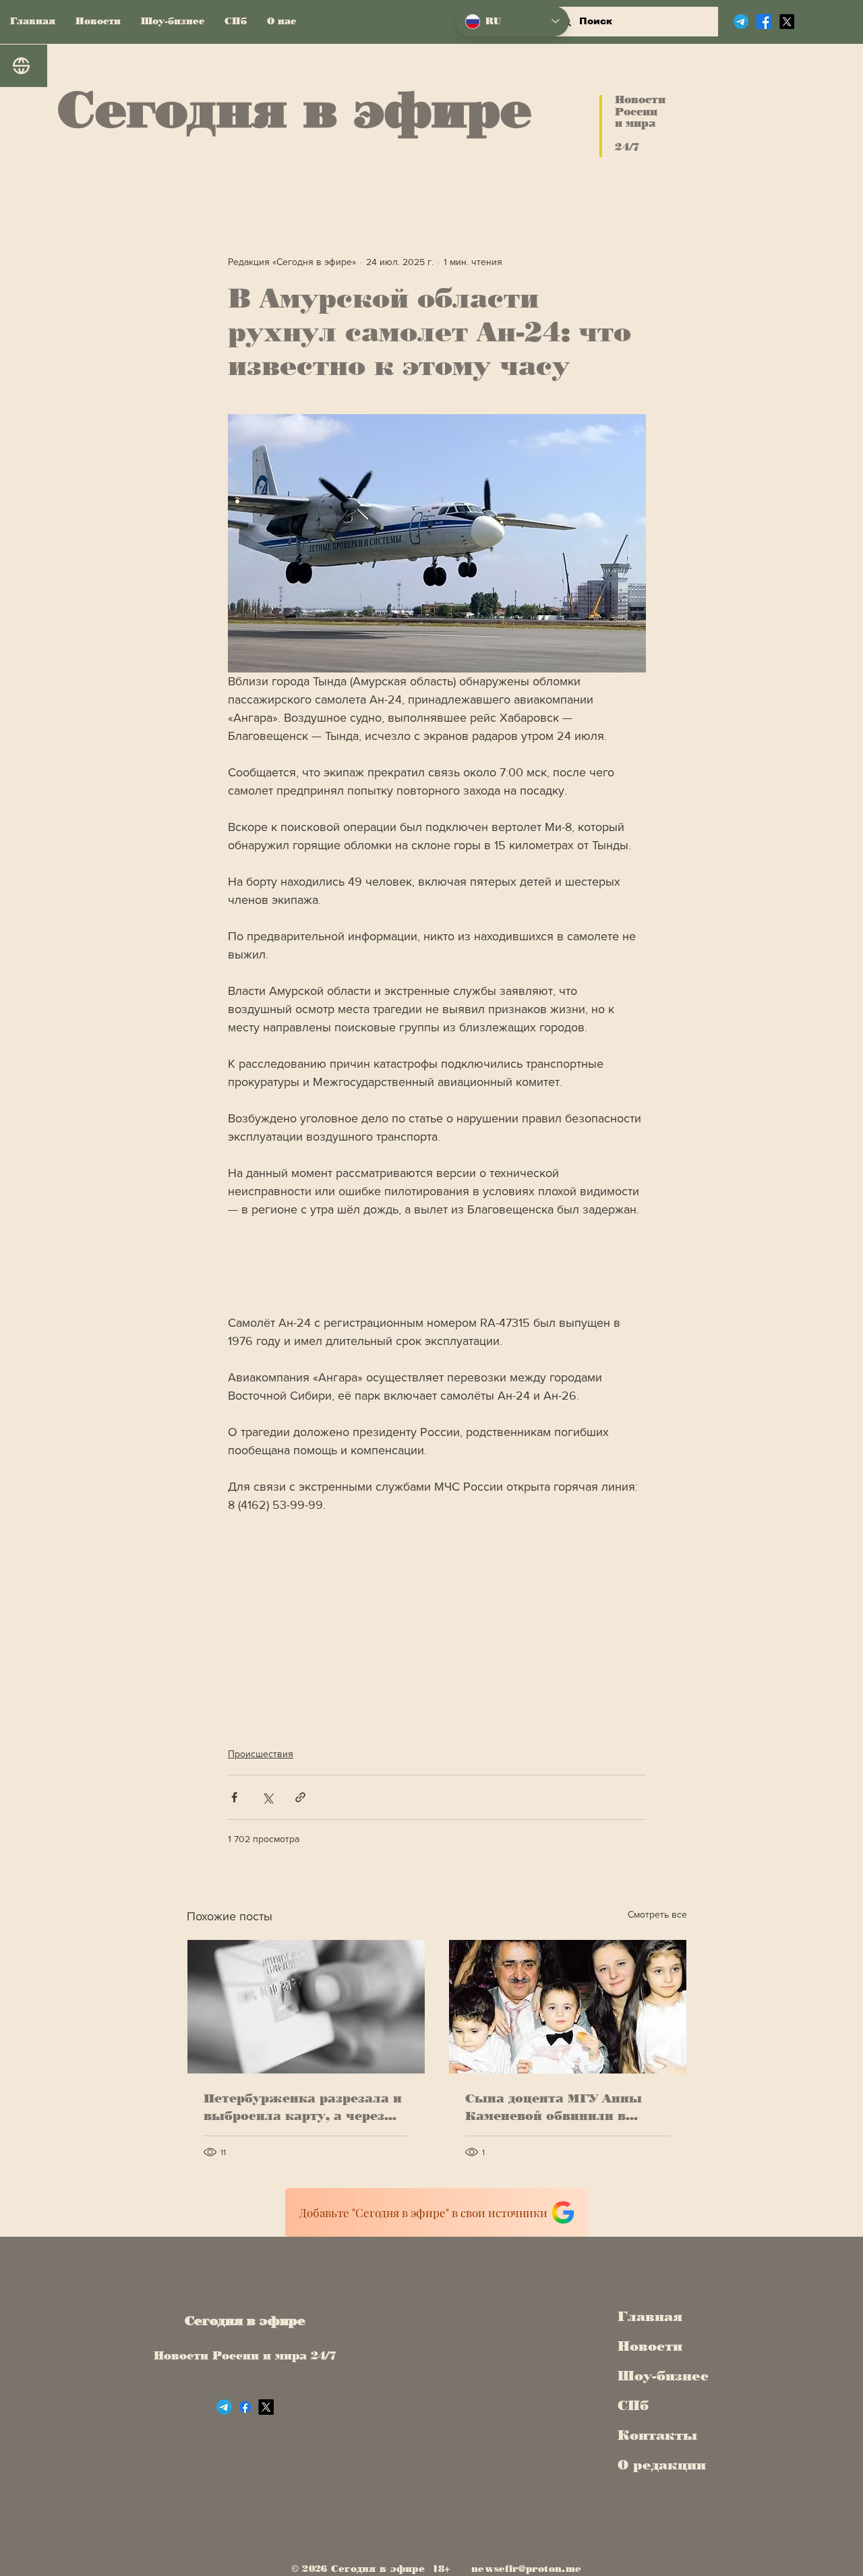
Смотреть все (657, 1914)
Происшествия (261, 1754)
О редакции (659, 2465)
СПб (633, 2405)
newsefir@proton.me (526, 2569)
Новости (650, 2346)
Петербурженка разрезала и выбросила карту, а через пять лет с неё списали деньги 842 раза (303, 2108)
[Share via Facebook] (234, 1797)
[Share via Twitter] (267, 1797)
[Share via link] (300, 1797)
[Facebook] (764, 22)
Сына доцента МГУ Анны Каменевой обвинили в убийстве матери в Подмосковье (554, 2108)
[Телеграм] (741, 22)
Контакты (657, 2435)
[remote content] (437, 1266)
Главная (650, 2316)
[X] (787, 22)
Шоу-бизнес (659, 2376)
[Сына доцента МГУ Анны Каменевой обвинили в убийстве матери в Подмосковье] (568, 2007)
